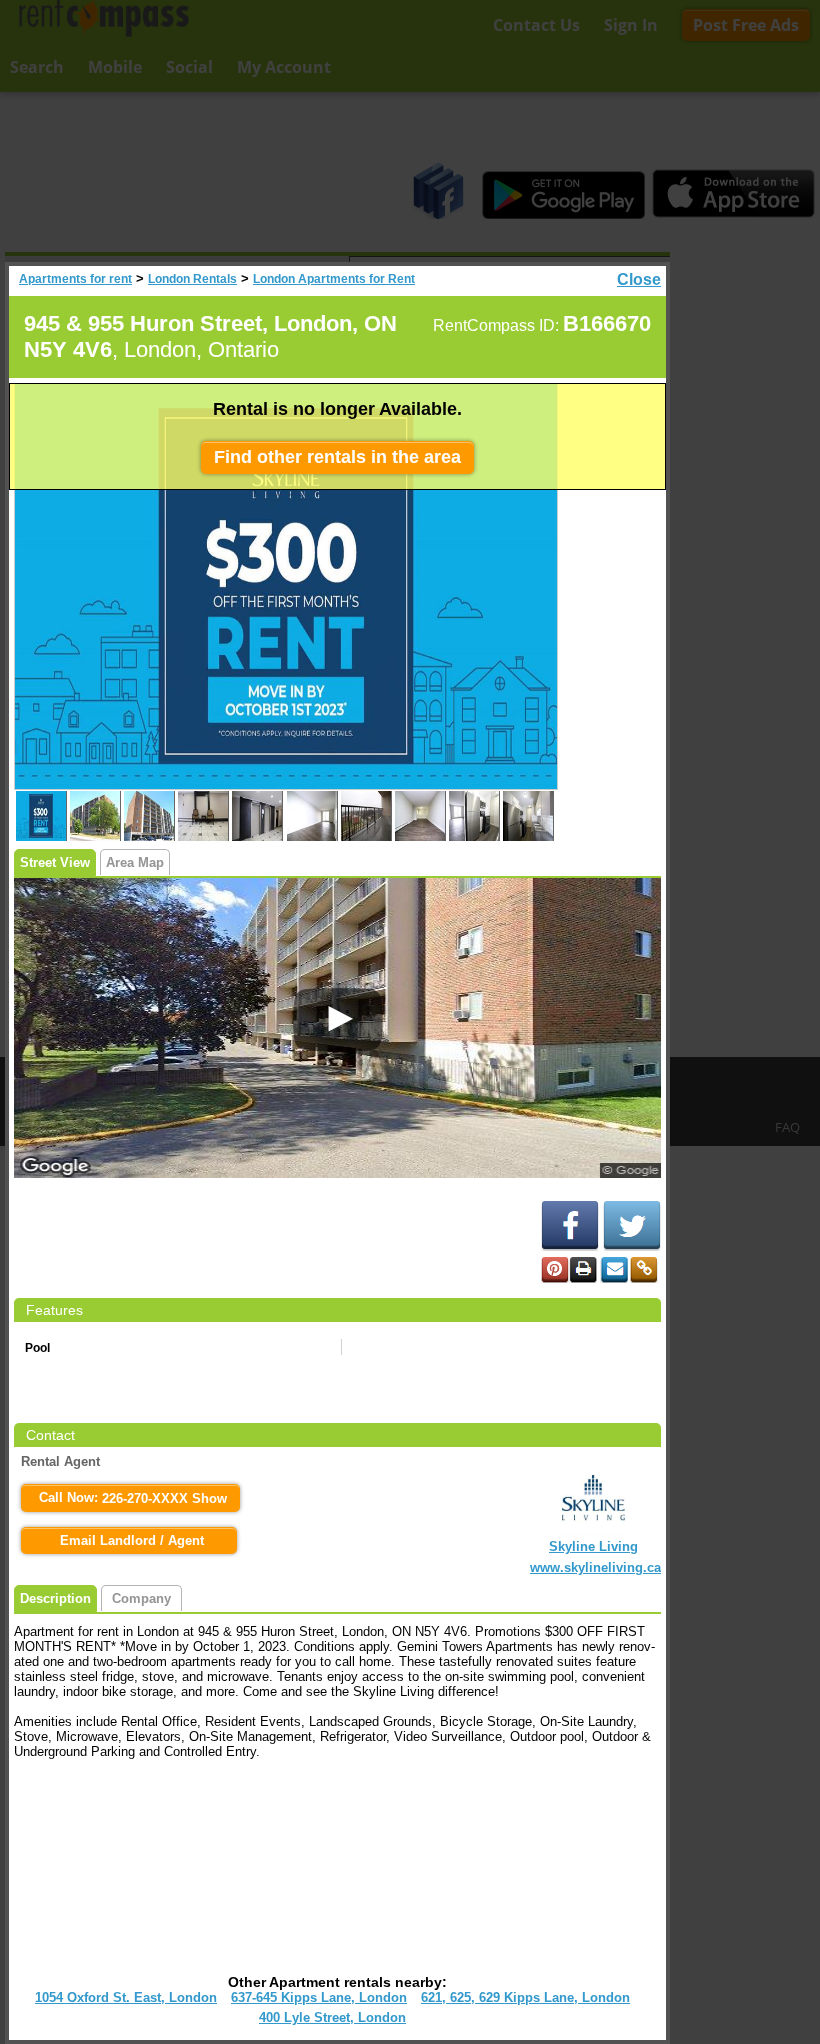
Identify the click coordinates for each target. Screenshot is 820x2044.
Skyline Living (593, 1546)
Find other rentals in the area (337, 457)
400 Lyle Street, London (332, 2017)
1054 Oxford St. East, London (126, 1997)
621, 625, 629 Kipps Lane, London (525, 1997)
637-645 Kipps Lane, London (319, 1997)
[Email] (614, 1270)
